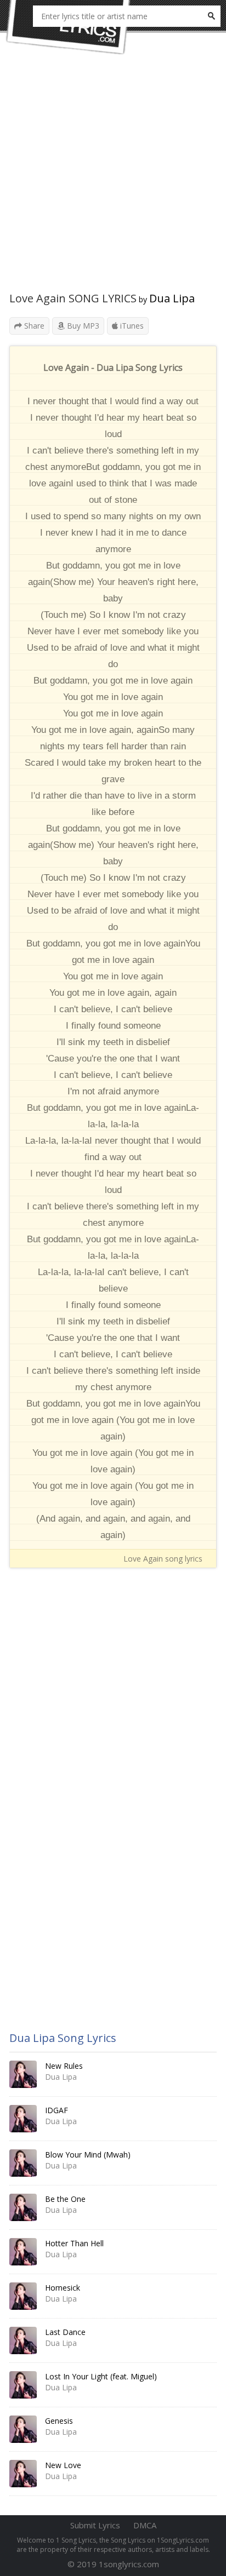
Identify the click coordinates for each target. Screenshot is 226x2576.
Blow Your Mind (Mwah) (88, 2155)
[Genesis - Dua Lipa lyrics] (23, 2429)
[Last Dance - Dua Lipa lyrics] (23, 2340)
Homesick (63, 2288)
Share (33, 326)
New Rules (64, 2066)
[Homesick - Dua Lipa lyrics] (23, 2296)
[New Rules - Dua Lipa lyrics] (23, 2074)
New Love (63, 2465)
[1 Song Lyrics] (69, 27)
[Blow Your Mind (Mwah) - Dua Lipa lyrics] (23, 2163)
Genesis (59, 2421)
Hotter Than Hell (74, 2243)
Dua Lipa (172, 298)
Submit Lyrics (95, 2525)
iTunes (131, 326)
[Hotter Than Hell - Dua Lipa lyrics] (23, 2252)
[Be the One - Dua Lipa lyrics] (23, 2207)
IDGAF (56, 2110)
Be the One (65, 2199)
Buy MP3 (82, 326)
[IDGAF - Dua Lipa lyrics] (23, 2119)
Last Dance (65, 2332)
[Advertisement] (113, 179)
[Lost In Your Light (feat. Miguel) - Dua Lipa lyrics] (23, 2385)
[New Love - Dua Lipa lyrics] (23, 2474)
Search (211, 16)
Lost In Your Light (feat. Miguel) (101, 2376)
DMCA (145, 2525)
